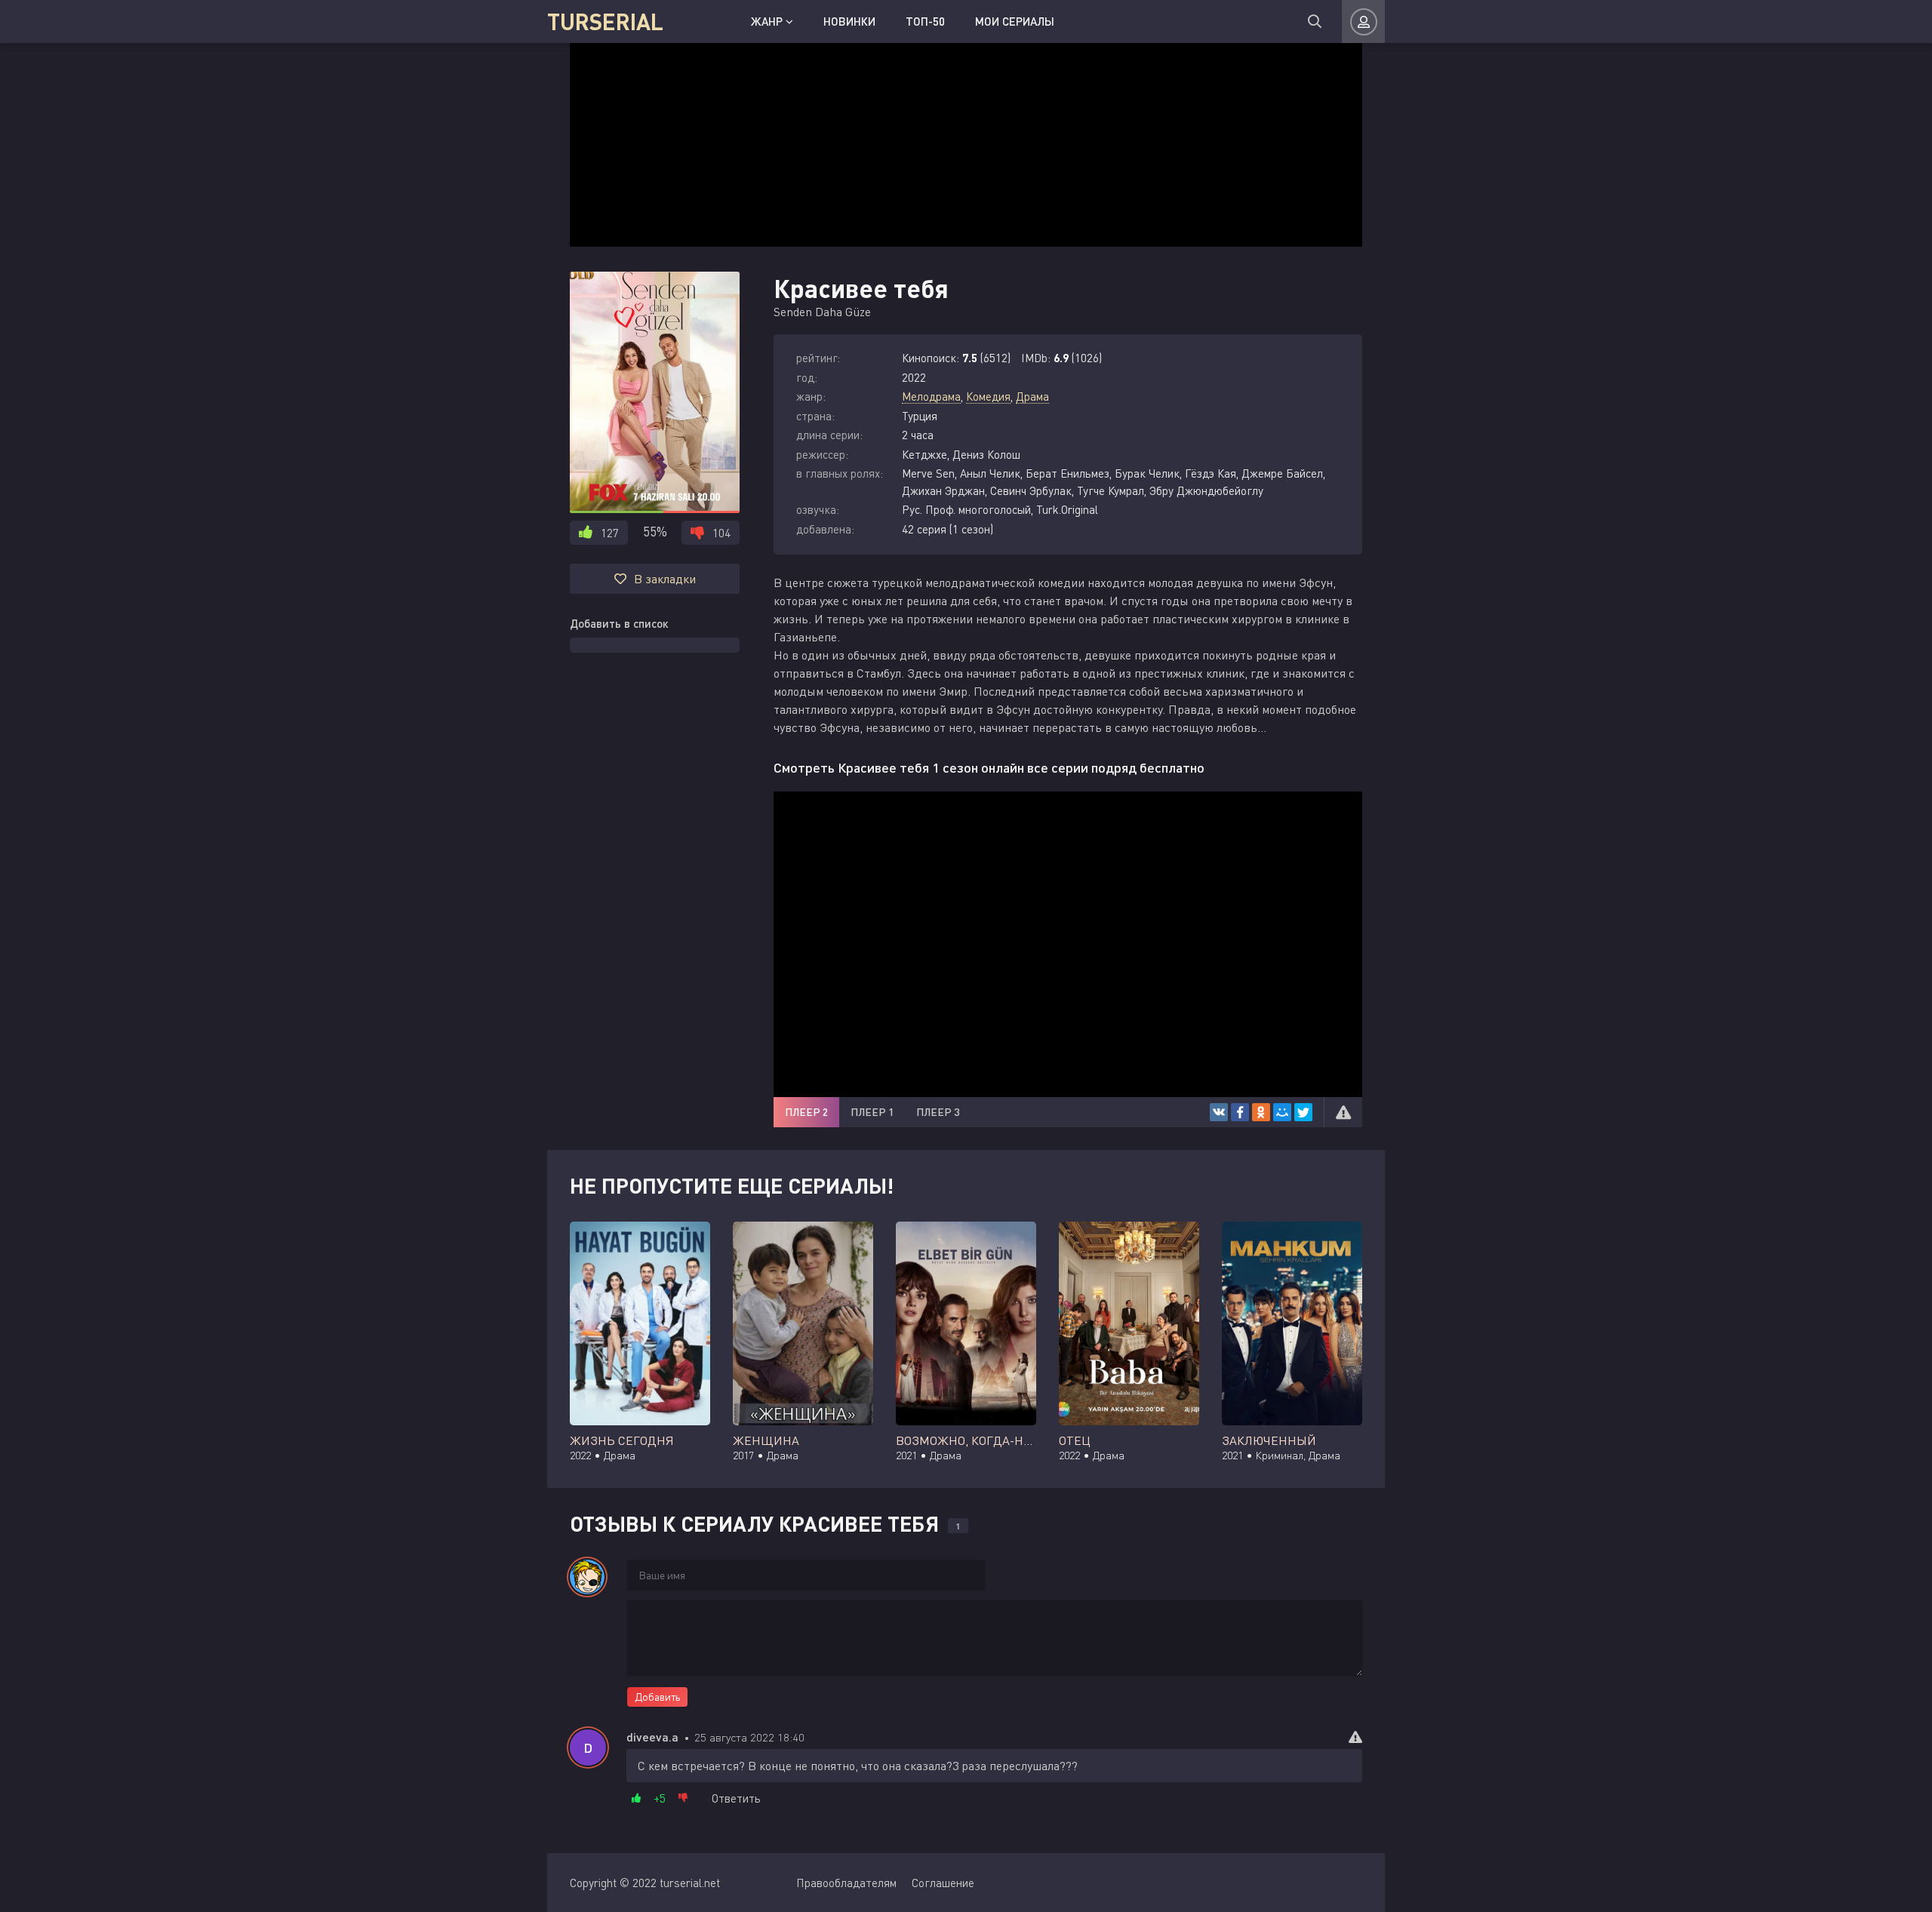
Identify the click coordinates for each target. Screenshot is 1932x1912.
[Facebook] (1240, 1112)
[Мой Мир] (1282, 1112)
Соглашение (943, 1883)
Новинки (849, 21)
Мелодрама (931, 396)
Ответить (736, 1798)
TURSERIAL (605, 21)
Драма (1032, 396)
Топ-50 (925, 21)
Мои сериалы (1015, 21)
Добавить (657, 1697)
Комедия (988, 396)
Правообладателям (846, 1883)
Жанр (768, 21)
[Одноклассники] (1261, 1112)
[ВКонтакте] (1219, 1112)
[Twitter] (1303, 1112)
